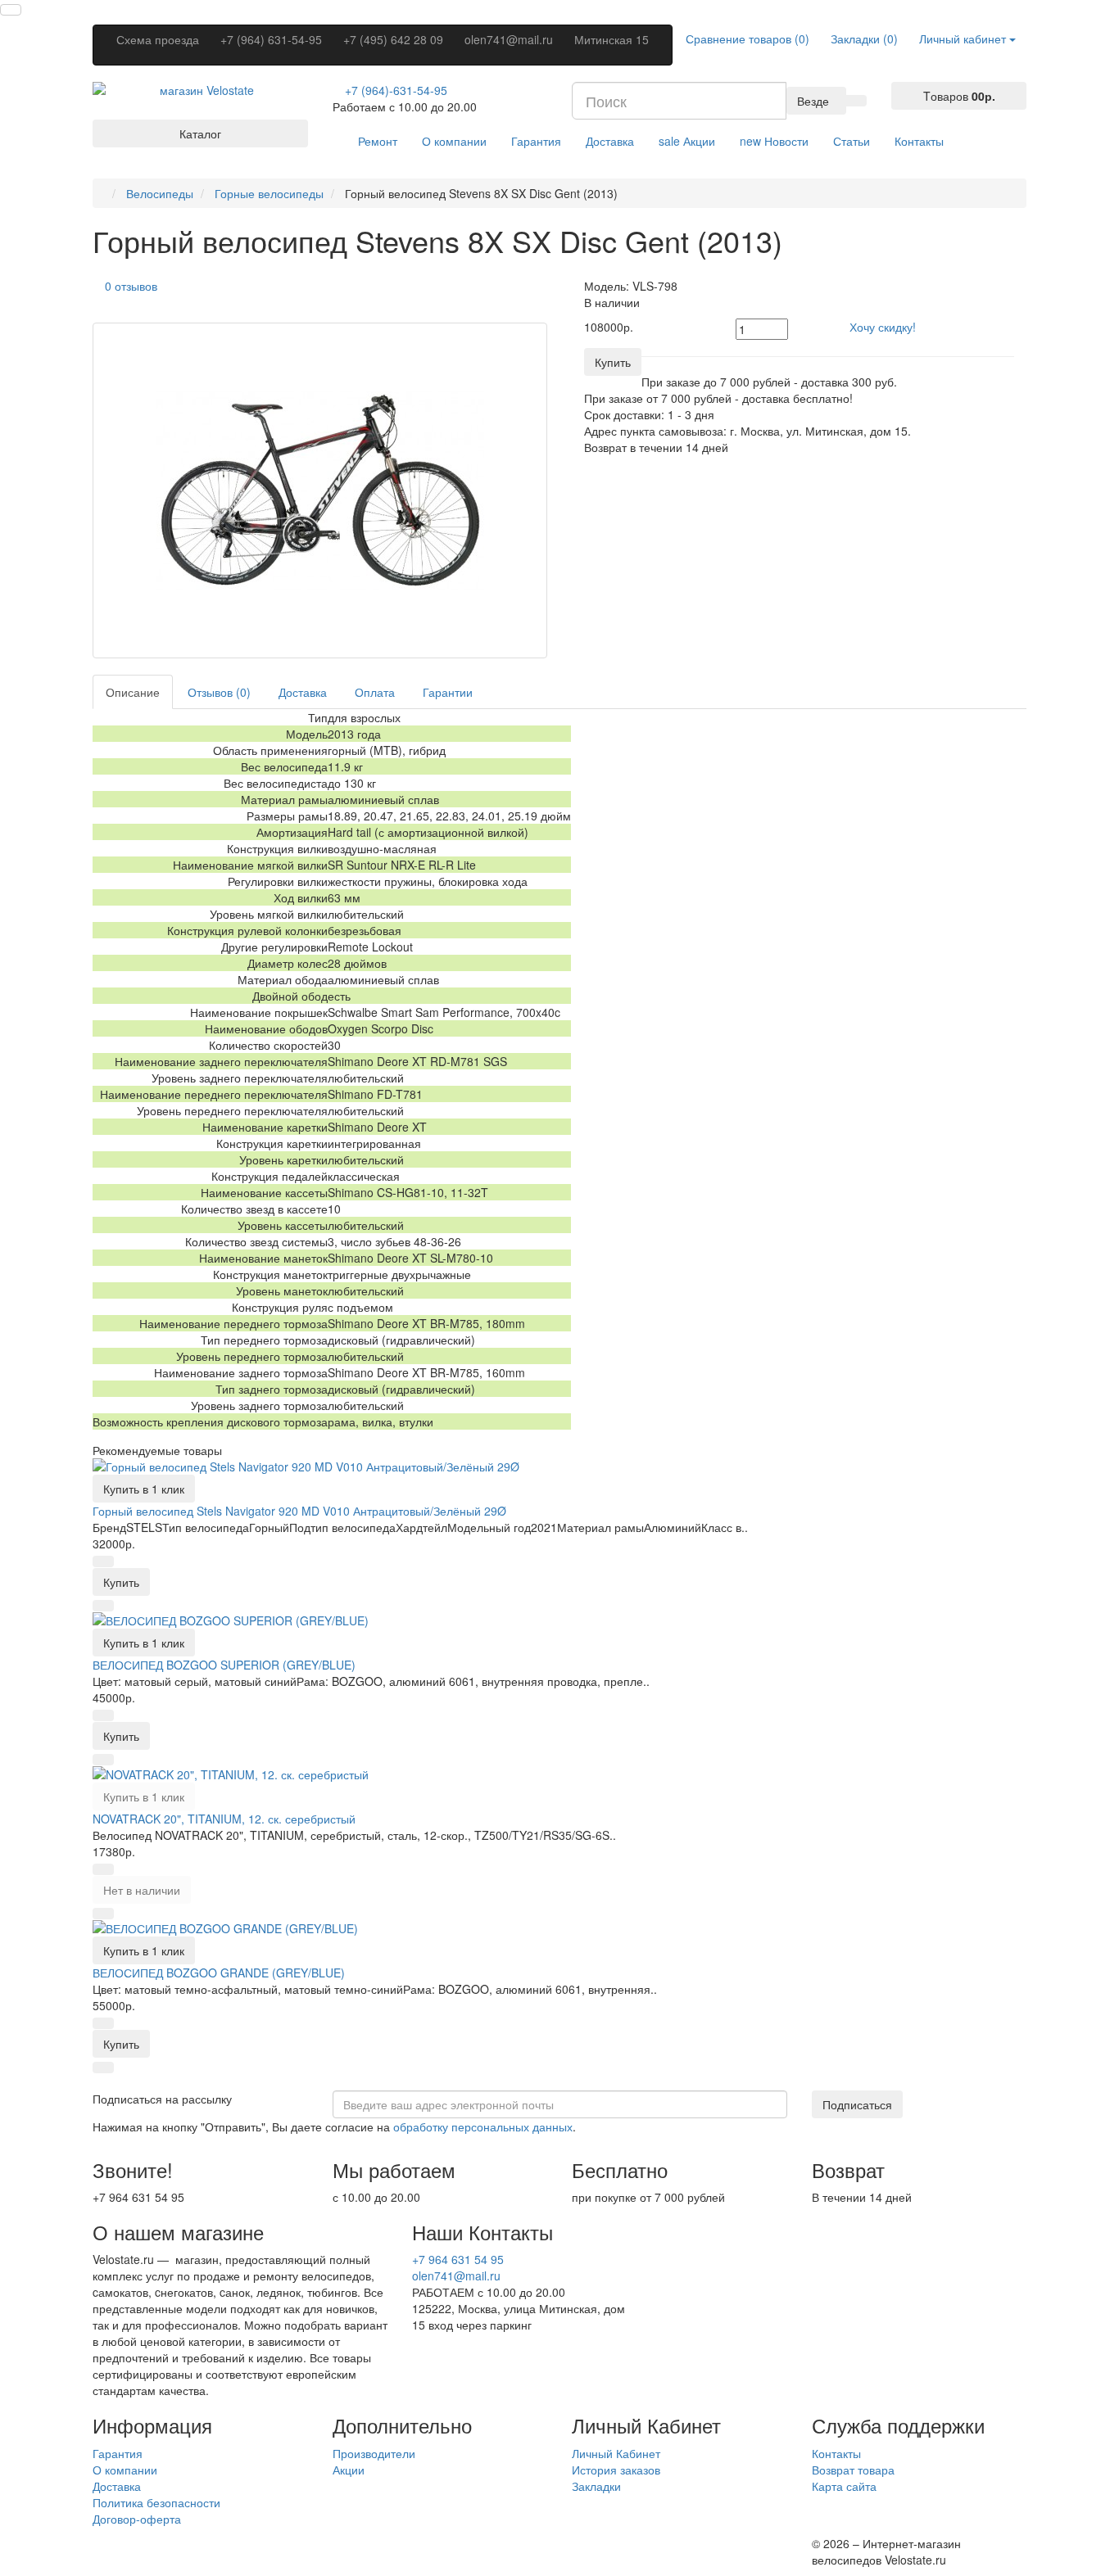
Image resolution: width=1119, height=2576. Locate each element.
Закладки (596, 2486)
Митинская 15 (612, 39)
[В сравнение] (103, 1606)
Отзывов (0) (219, 692)
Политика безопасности (156, 2502)
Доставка (610, 141)
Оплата (375, 692)
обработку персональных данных (483, 2126)
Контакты (919, 141)
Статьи (852, 141)
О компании (454, 141)
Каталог (200, 133)
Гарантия (536, 141)
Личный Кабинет (616, 2453)
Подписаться (857, 2104)
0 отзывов (131, 286)
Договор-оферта (137, 2519)
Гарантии (448, 692)
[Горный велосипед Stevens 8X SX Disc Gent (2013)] (320, 490)
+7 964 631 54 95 (458, 2259)
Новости (774, 141)
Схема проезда (158, 39)
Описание (133, 692)
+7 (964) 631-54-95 (271, 39)
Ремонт (378, 141)
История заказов (616, 2470)
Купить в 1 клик (144, 1489)
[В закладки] (103, 1561)
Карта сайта (844, 2486)
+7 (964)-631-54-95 (396, 90)
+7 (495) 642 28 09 (393, 39)
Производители (374, 2453)
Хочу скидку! (883, 327)
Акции (687, 141)
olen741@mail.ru (509, 39)
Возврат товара (853, 2470)
